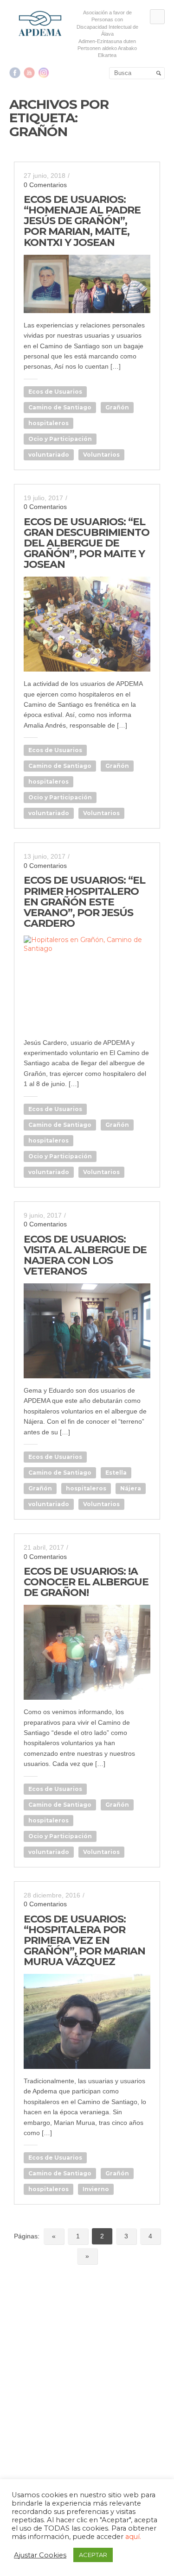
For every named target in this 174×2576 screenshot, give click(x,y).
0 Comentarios (45, 185)
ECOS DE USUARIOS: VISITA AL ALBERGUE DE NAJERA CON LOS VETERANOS (85, 1255)
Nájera (131, 1488)
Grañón (117, 407)
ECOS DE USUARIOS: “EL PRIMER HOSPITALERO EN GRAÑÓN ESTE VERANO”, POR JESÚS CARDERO (84, 902)
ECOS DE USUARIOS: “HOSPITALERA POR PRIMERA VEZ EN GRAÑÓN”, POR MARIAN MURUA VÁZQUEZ (84, 1940)
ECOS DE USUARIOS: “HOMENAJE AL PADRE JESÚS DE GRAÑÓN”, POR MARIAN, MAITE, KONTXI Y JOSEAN (82, 221)
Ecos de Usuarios (55, 392)
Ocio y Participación (60, 439)
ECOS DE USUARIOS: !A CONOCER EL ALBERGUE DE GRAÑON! (86, 1582)
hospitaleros (48, 423)
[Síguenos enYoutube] (29, 73)
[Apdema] (40, 23)
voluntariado (49, 455)
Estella (116, 1473)
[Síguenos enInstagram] (44, 73)
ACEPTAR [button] (93, 2555)
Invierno (96, 2189)
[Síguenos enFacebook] (15, 73)
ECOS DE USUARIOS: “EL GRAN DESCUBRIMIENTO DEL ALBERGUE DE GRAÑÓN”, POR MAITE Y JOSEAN (87, 543)
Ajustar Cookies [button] (40, 2555)
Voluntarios (101, 455)
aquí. (133, 2537)
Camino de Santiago (60, 407)
